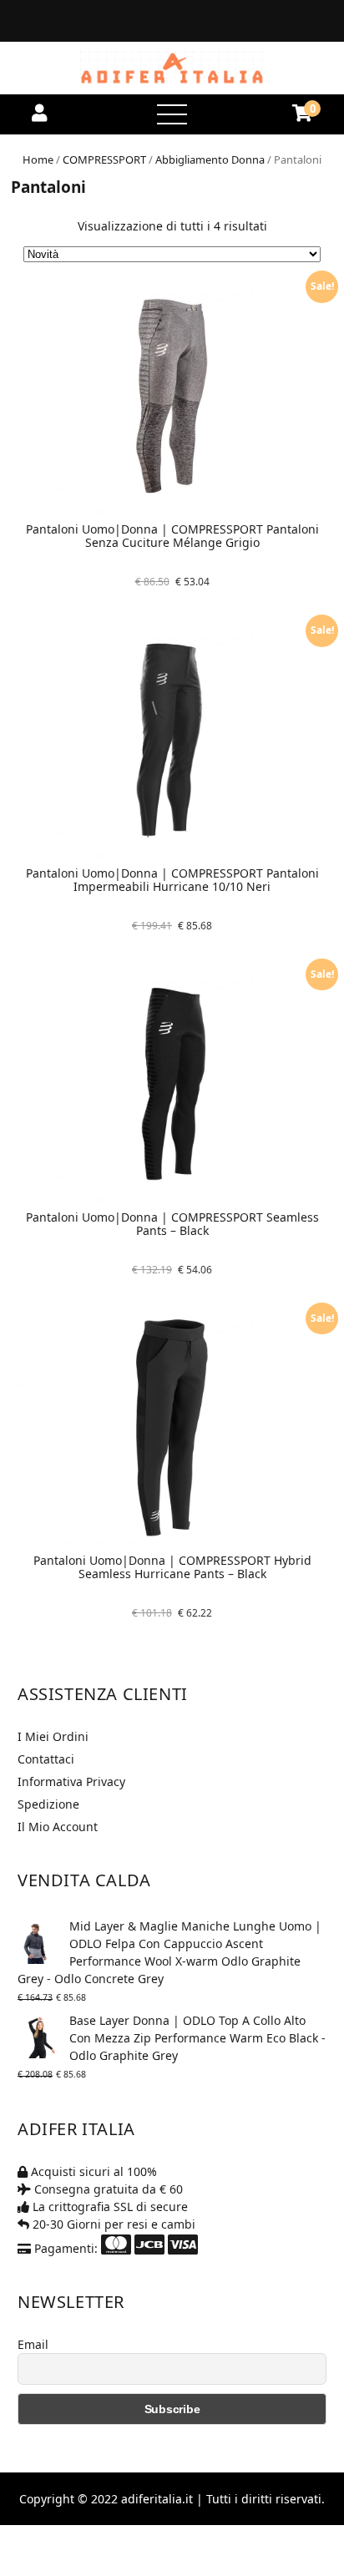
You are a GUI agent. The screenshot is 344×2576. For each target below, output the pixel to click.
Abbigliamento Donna (210, 159)
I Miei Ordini (53, 1736)
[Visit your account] (39, 113)
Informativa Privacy (71, 1781)
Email (33, 2344)
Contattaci (46, 1759)
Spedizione (48, 1804)
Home (38, 159)
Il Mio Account (58, 1827)
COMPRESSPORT (104, 159)
